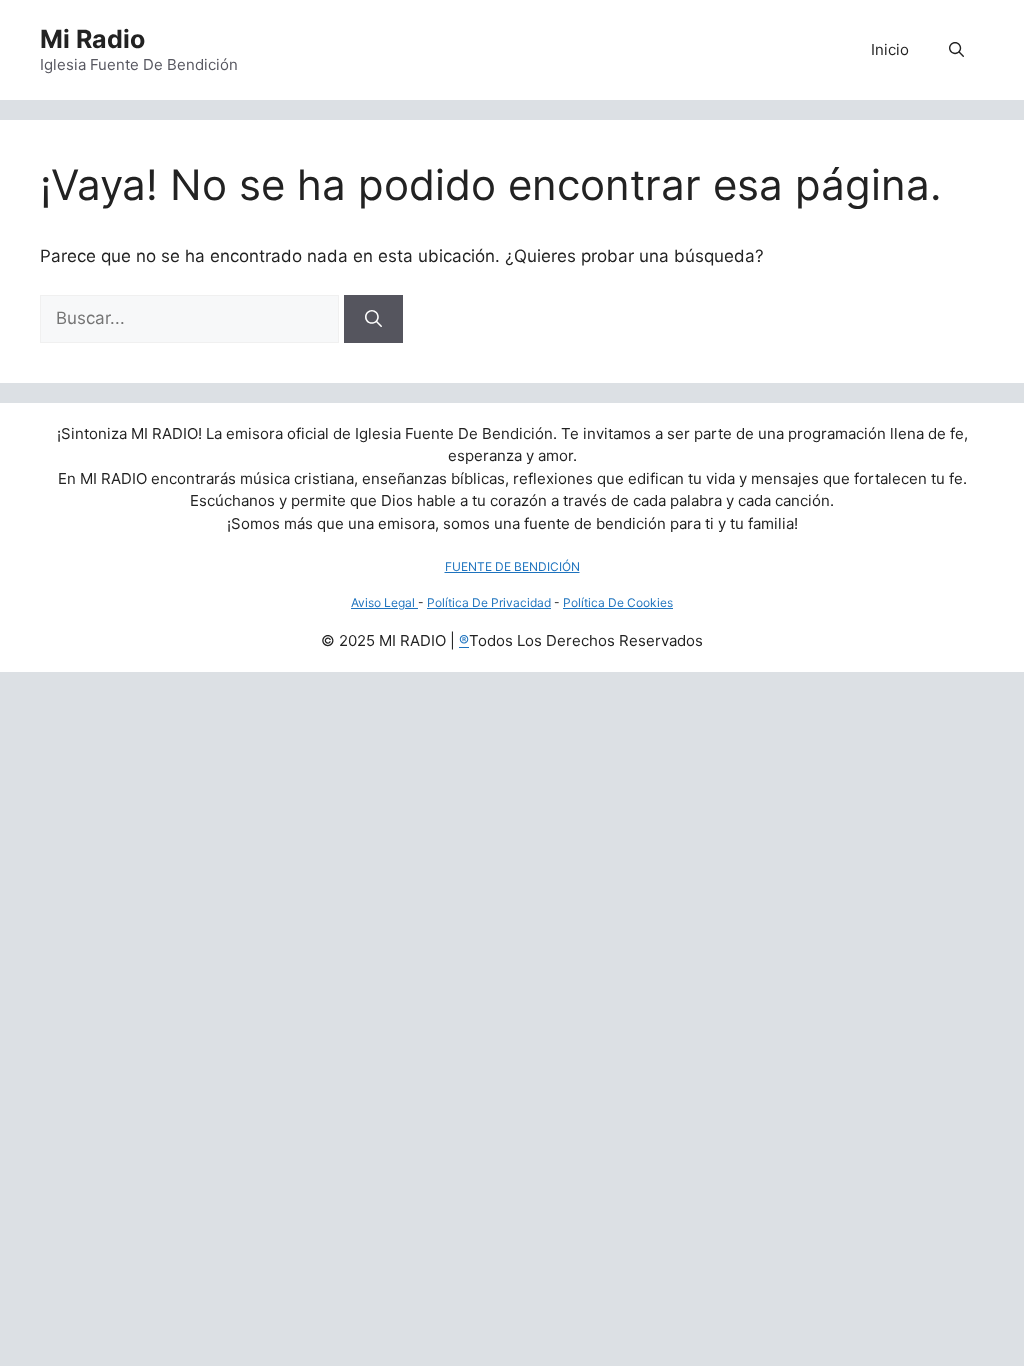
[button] (956, 50)
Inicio (890, 49)
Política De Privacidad (489, 602)
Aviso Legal (384, 602)
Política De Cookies (618, 602)
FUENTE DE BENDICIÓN (512, 566)
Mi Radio (92, 39)
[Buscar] (373, 319)
